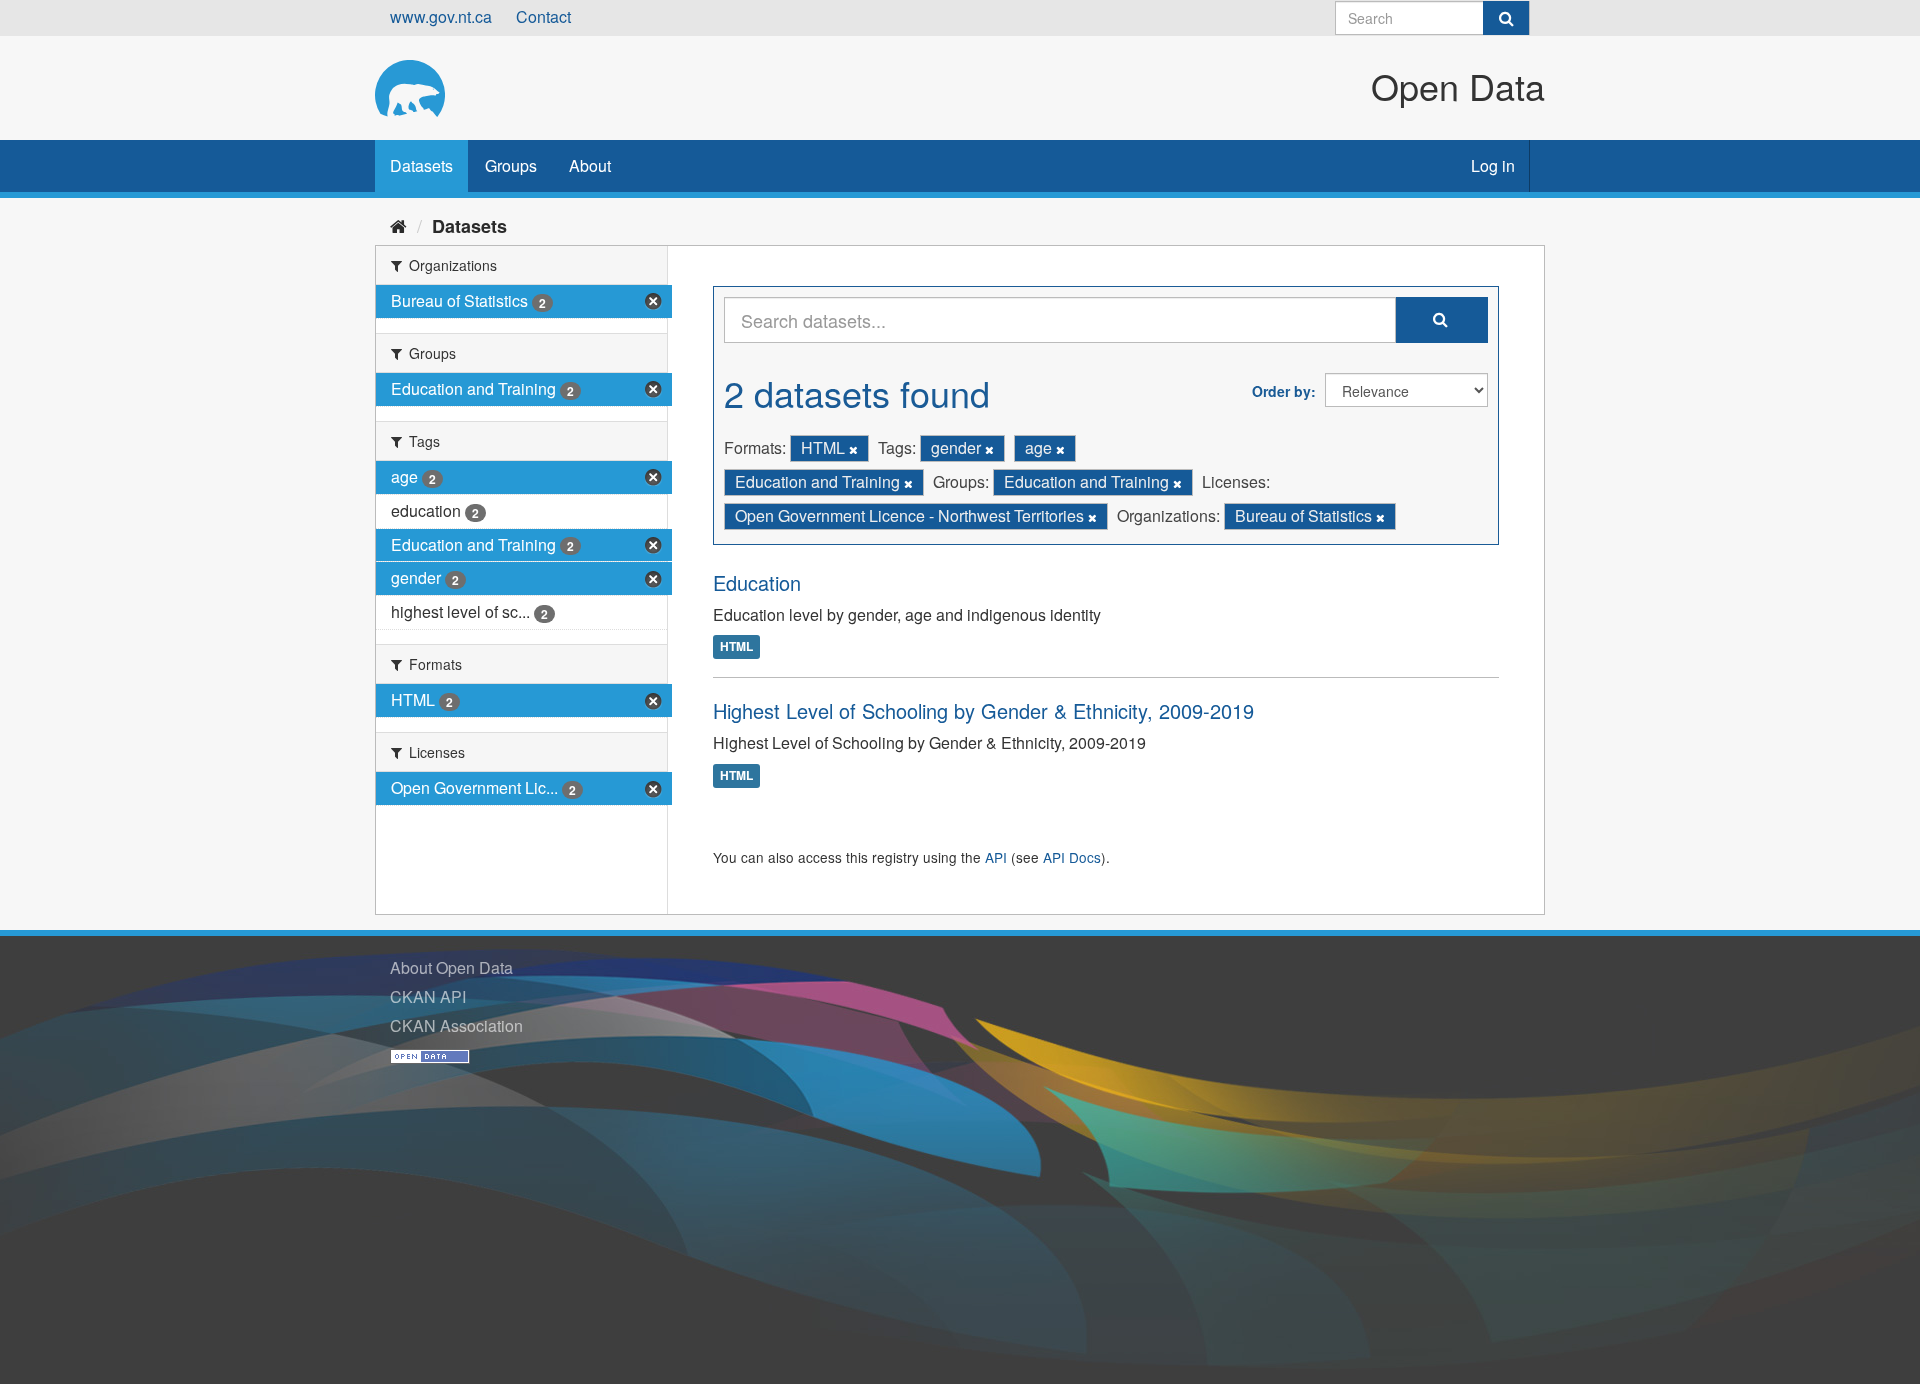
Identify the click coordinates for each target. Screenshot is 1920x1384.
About (590, 165)
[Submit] (1506, 18)
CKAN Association (456, 1025)
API (996, 857)
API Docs (1072, 857)
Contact (543, 16)
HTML (736, 647)
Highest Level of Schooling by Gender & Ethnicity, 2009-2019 (983, 710)
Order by (1281, 391)
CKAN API (428, 996)
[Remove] (853, 449)
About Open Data (451, 967)
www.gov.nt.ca (441, 16)
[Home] (398, 225)
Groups (511, 165)
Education (757, 582)
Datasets (421, 165)
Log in (1493, 165)
